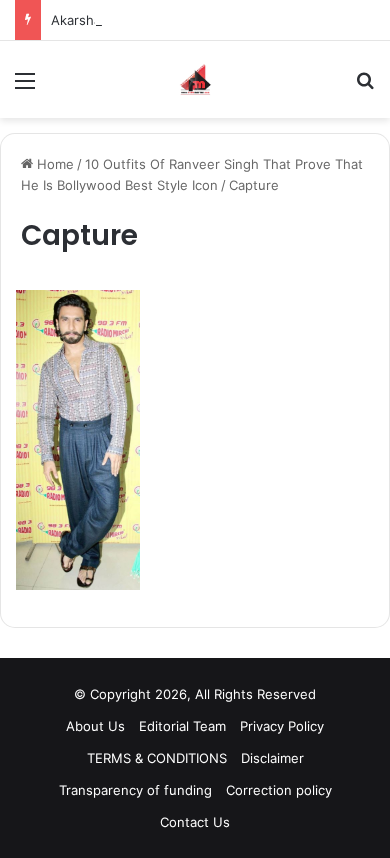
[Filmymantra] (195, 79)
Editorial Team (182, 726)
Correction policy (279, 790)
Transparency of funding (135, 790)
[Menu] (25, 87)
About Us (95, 726)
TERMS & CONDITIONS (157, 758)
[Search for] (365, 87)
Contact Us (195, 822)
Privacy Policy (282, 726)
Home (53, 164)
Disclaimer (272, 758)
